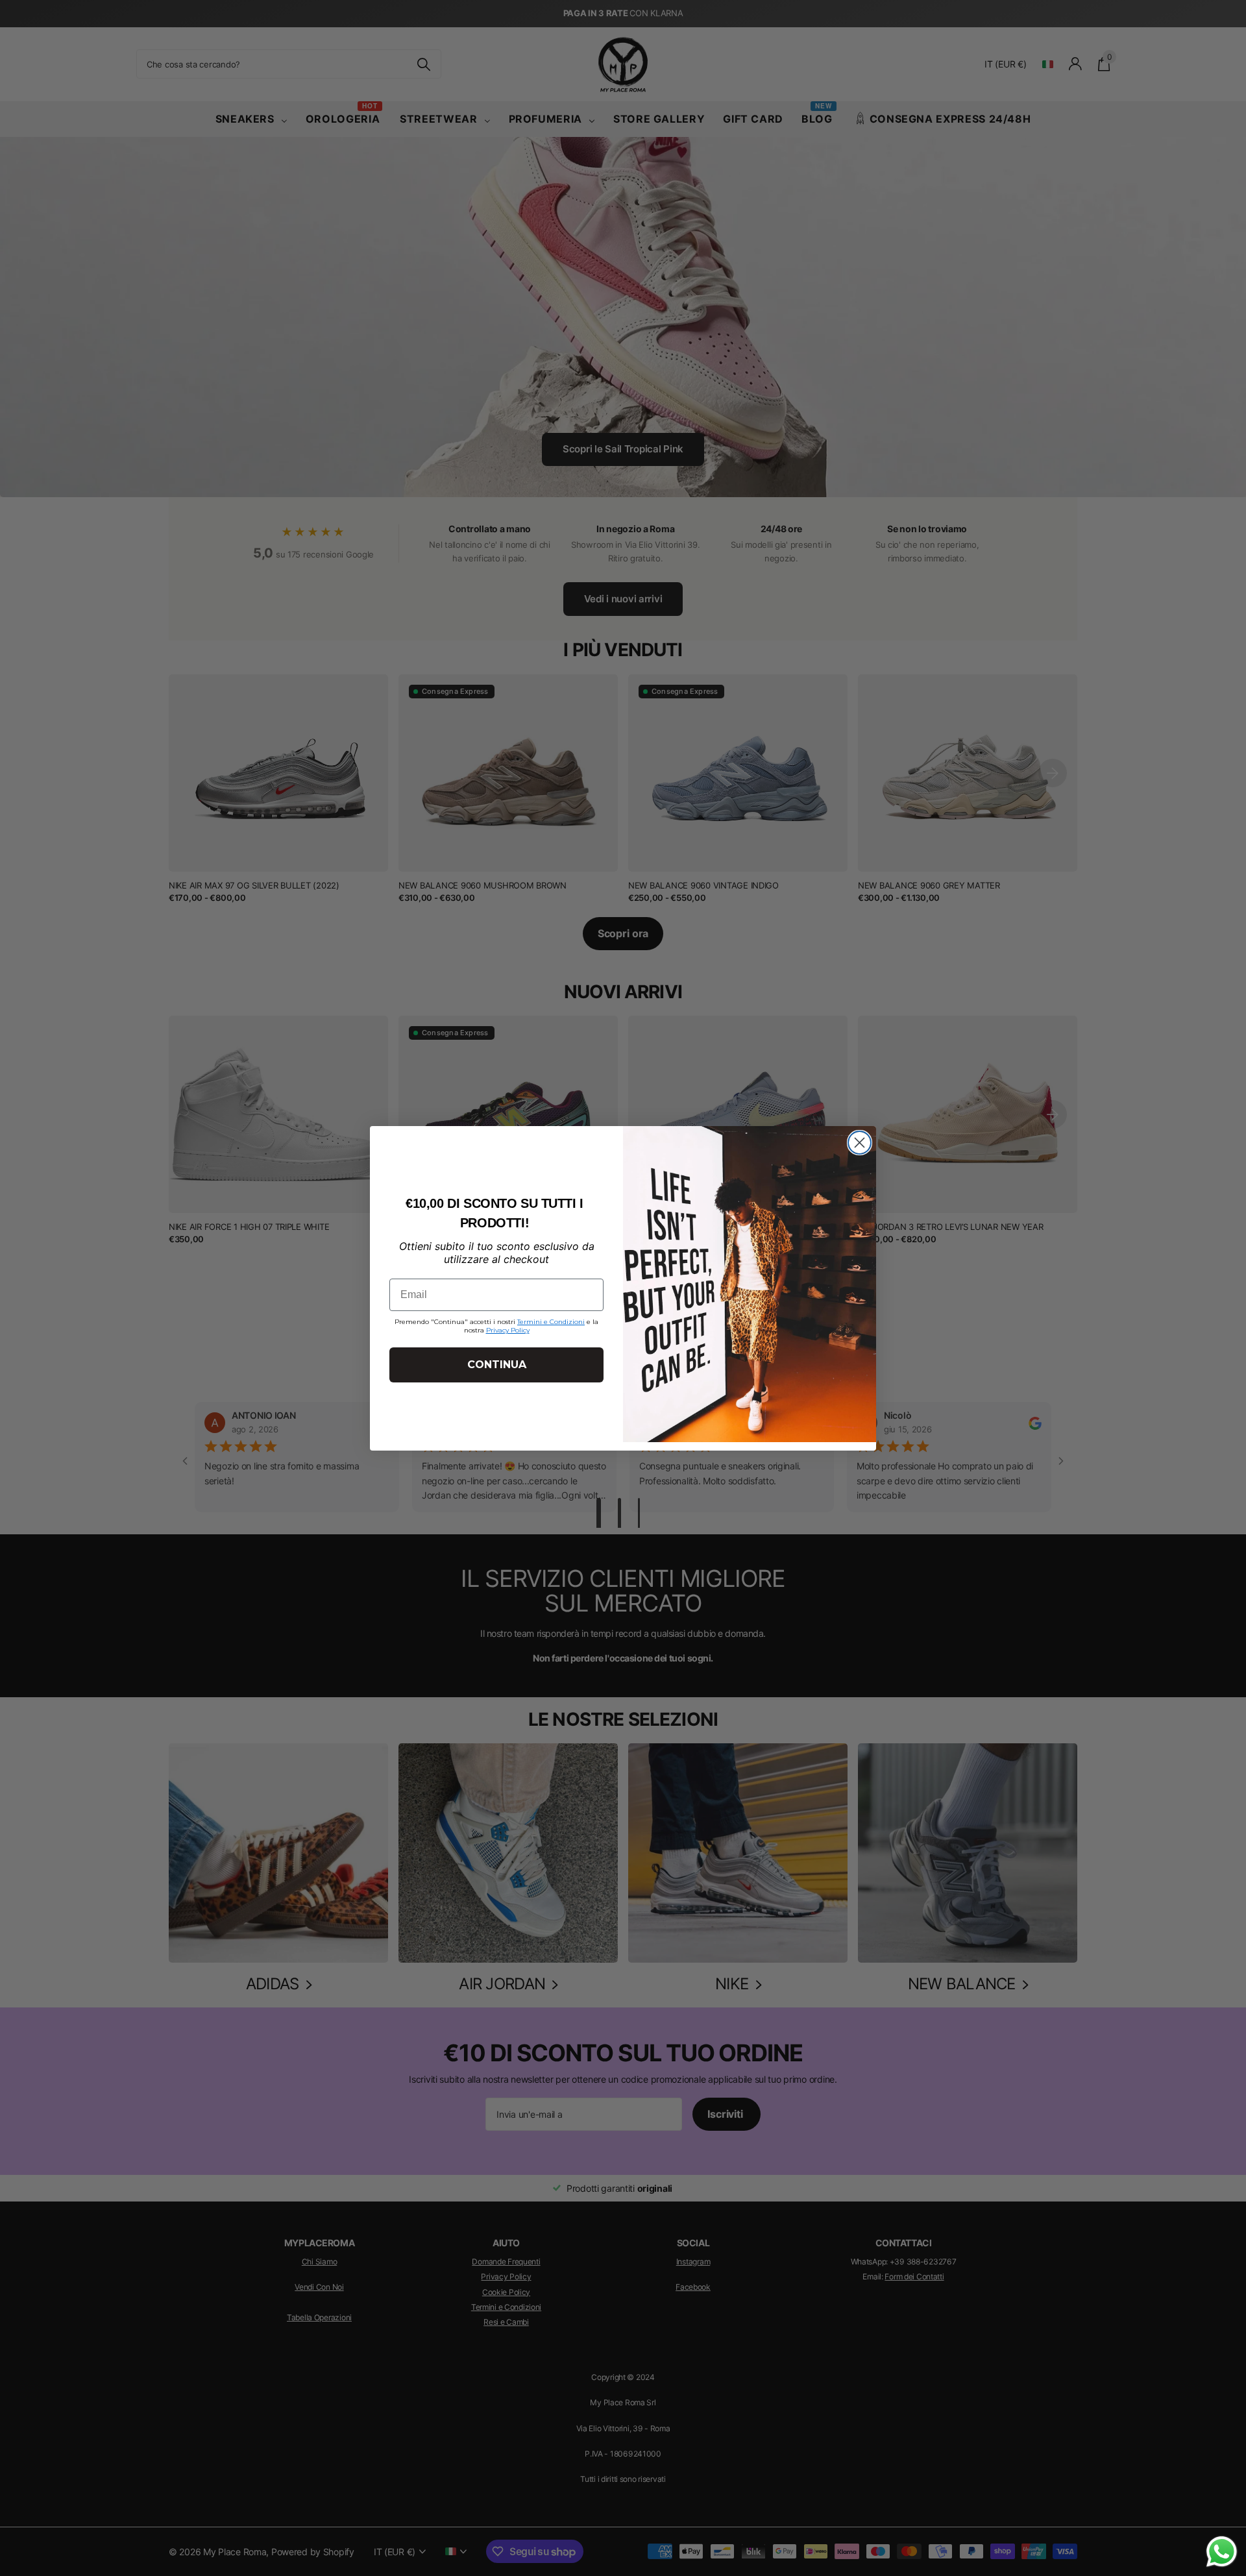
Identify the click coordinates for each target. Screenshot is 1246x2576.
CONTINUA (497, 1365)
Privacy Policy (508, 1330)
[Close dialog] (860, 1143)
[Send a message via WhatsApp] (1222, 2552)
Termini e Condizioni (551, 1322)
